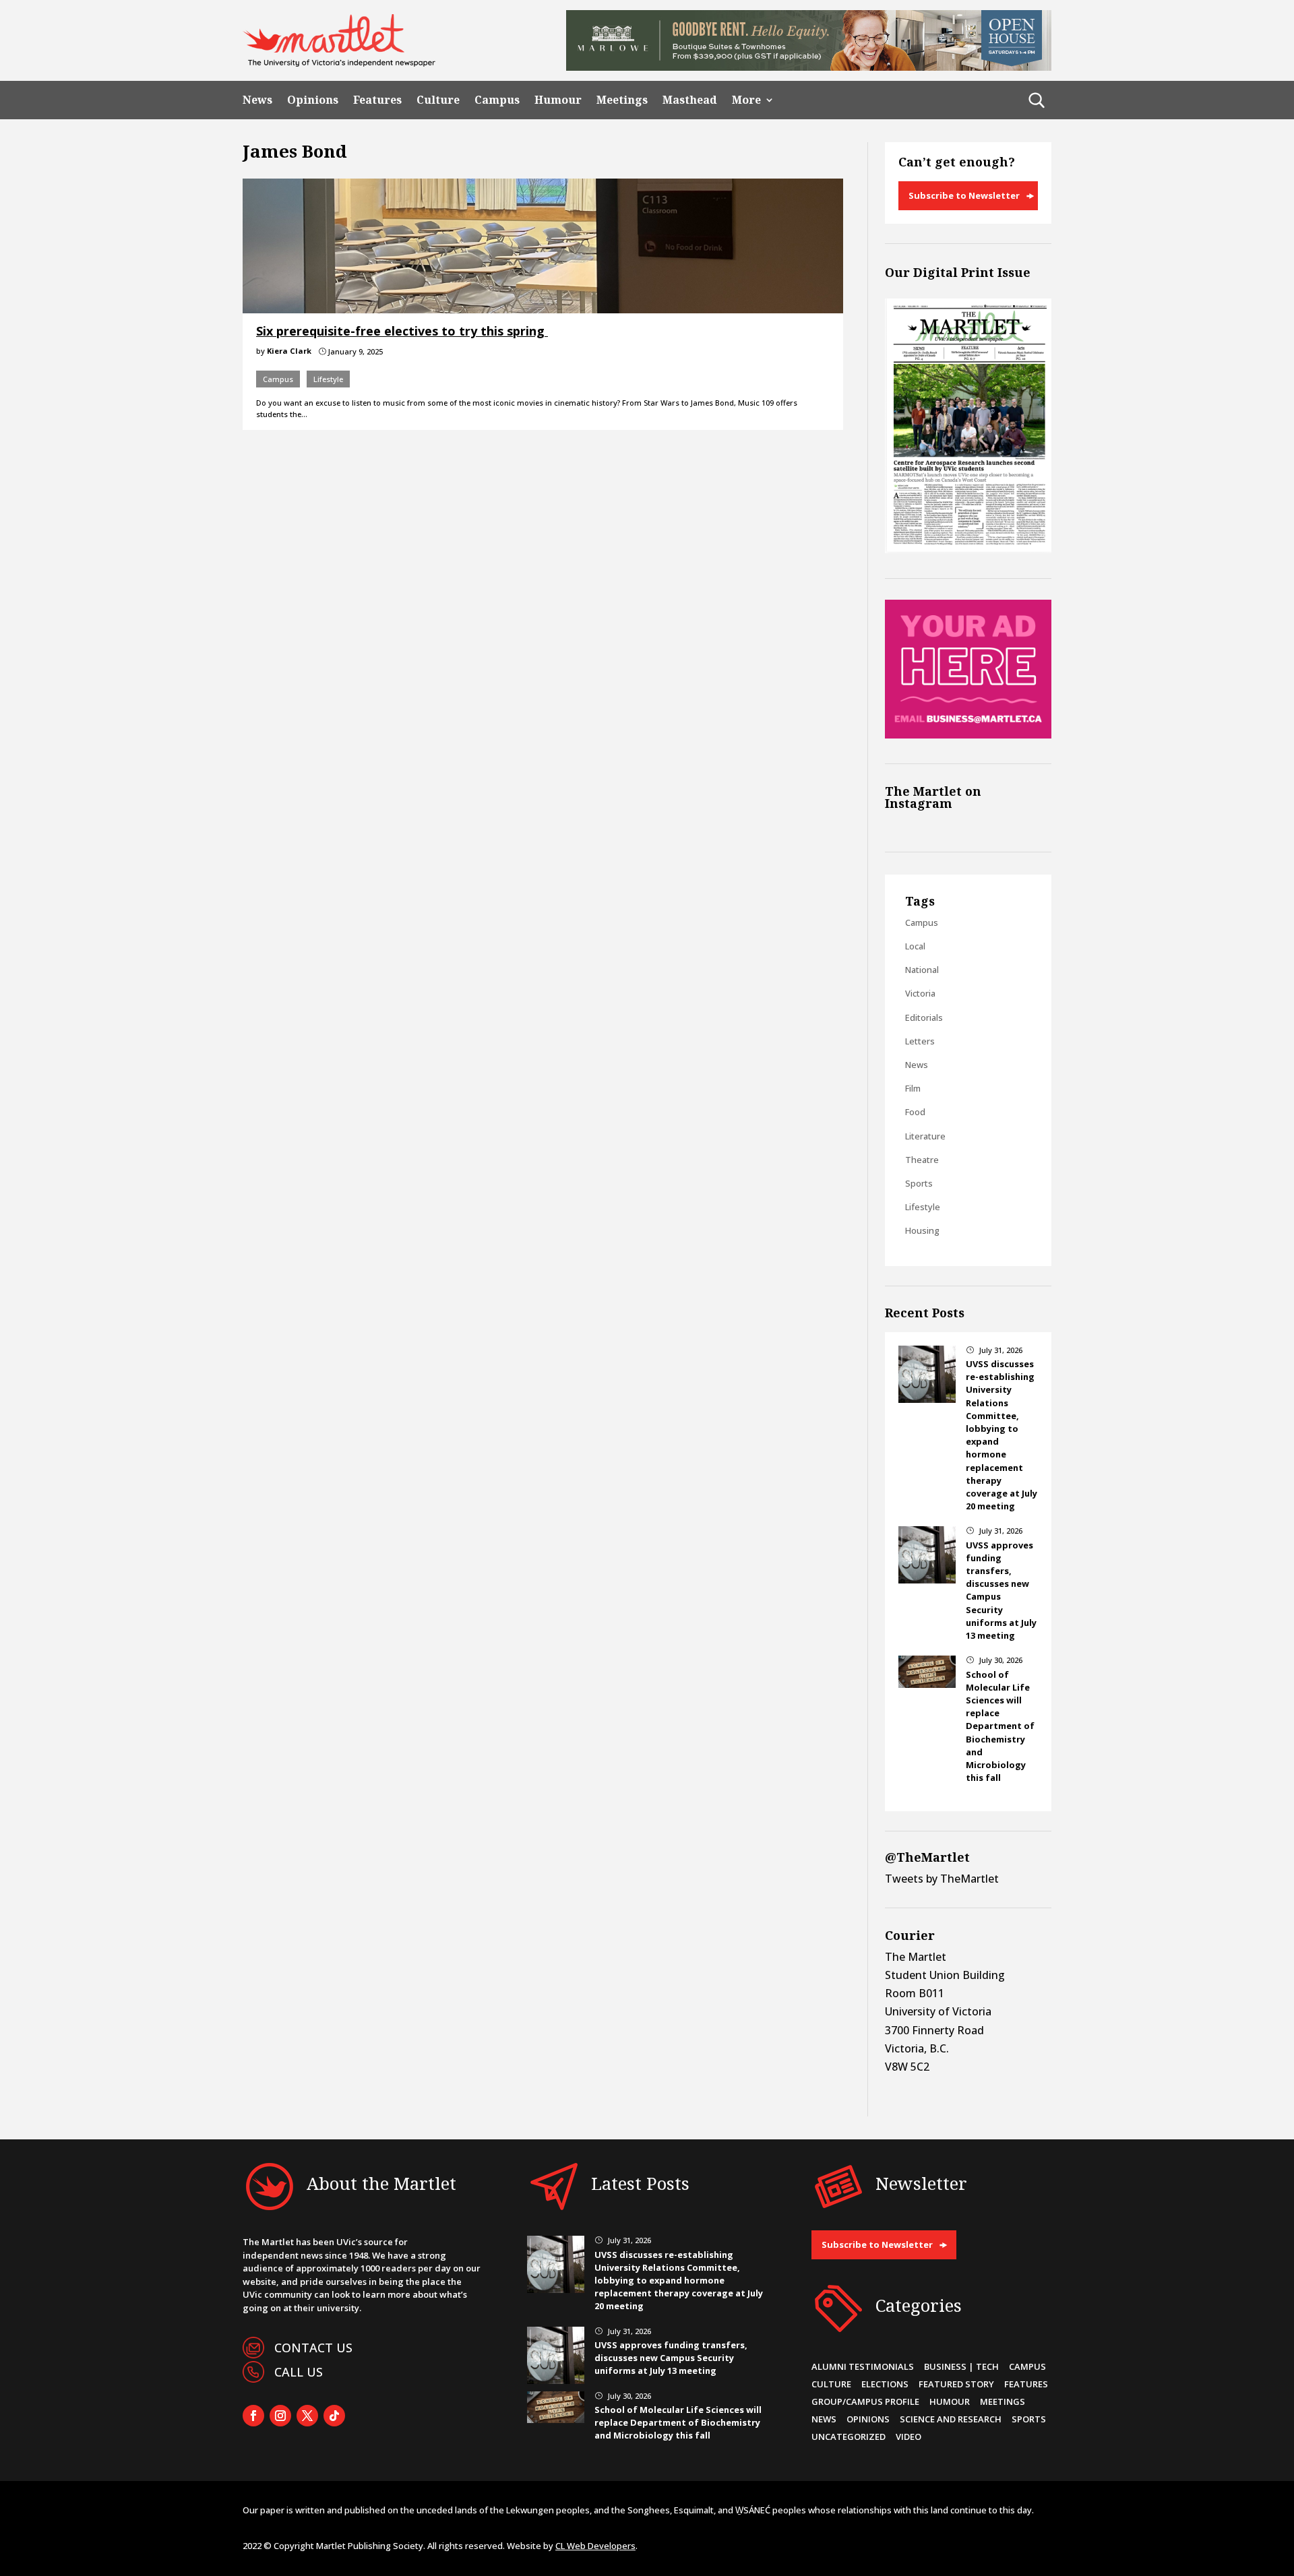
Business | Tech (961, 2366)
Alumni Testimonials (863, 2366)
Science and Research (951, 2419)
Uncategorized (849, 2437)
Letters (920, 1041)
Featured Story (956, 2384)
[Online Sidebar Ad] (968, 734)
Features (377, 100)
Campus (497, 100)
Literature (925, 1136)
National (922, 970)
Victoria (920, 993)
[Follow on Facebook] (253, 2416)
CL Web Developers (595, 2546)
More (746, 100)
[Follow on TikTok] (334, 2416)
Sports (919, 1183)
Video (908, 2437)
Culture (438, 100)
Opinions (313, 100)
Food (915, 1112)
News (257, 100)
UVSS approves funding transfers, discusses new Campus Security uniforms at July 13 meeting (671, 2358)
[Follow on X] (307, 2416)
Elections (885, 2384)
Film (913, 1088)
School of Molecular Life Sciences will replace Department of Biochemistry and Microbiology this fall (1000, 1726)
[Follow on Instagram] (280, 2416)
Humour (558, 100)
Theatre (922, 1160)
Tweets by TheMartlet (942, 1879)
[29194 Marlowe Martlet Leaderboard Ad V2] (809, 67)
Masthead (690, 100)
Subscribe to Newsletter (964, 195)
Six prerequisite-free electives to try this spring (402, 331)
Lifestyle (328, 379)
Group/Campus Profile (865, 2401)
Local (915, 946)
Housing (922, 1230)
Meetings (622, 100)
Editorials (924, 1017)
